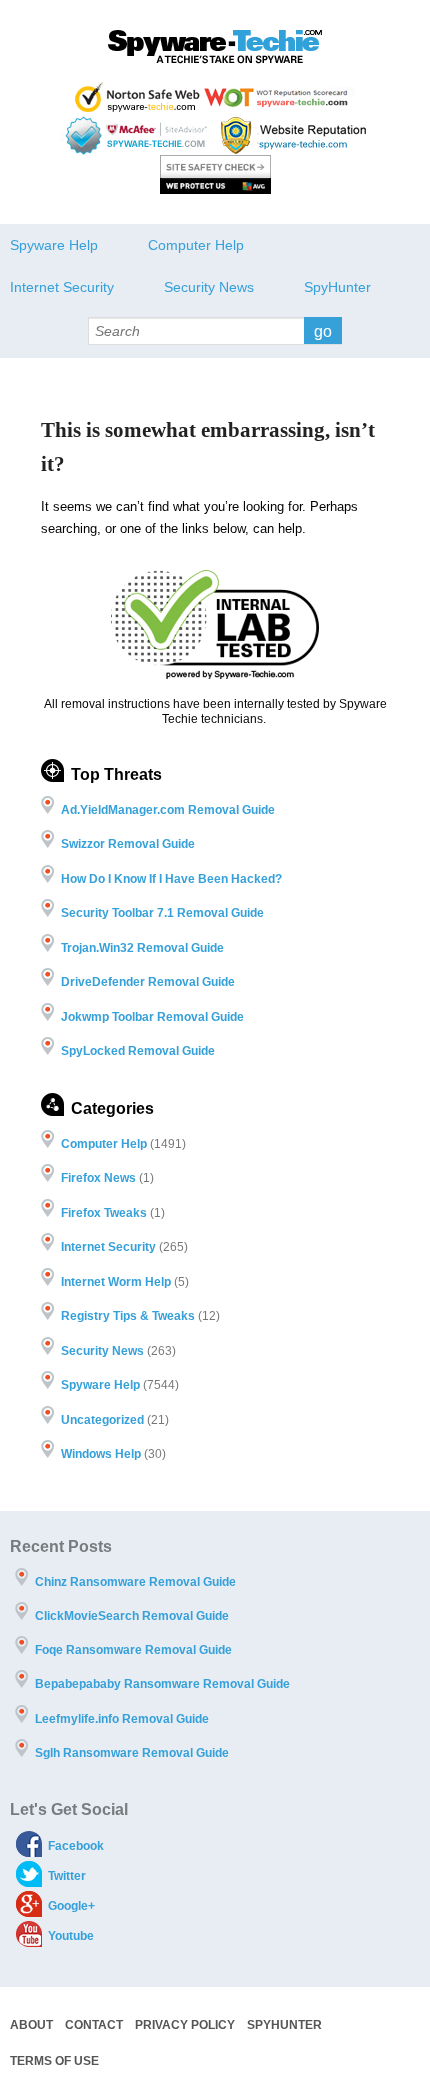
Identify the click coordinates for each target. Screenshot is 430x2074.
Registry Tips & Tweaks (128, 1316)
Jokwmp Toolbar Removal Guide (152, 1017)
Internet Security (62, 287)
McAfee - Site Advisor (138, 135)
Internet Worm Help (116, 1282)
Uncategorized (102, 1420)
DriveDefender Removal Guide (148, 982)
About (31, 2025)
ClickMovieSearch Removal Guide (132, 1616)
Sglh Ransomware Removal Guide (132, 1753)
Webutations (296, 135)
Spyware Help (54, 245)
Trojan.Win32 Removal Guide (142, 948)
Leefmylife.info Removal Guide (122, 1719)
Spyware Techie (215, 47)
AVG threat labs (215, 174)
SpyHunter (337, 287)
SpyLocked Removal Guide (138, 1051)
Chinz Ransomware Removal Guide (135, 1582)
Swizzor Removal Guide (128, 844)
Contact (94, 2025)
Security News (209, 287)
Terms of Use (54, 2061)
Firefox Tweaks (104, 1213)
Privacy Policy (185, 2025)
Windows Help (101, 1454)
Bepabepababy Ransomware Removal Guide (162, 1684)
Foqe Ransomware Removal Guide (133, 1650)
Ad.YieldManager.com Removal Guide (168, 810)
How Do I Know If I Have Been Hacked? (171, 879)
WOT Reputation (279, 96)
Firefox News (98, 1178)
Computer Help (196, 245)
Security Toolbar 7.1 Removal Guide (162, 913)
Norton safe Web (137, 96)
